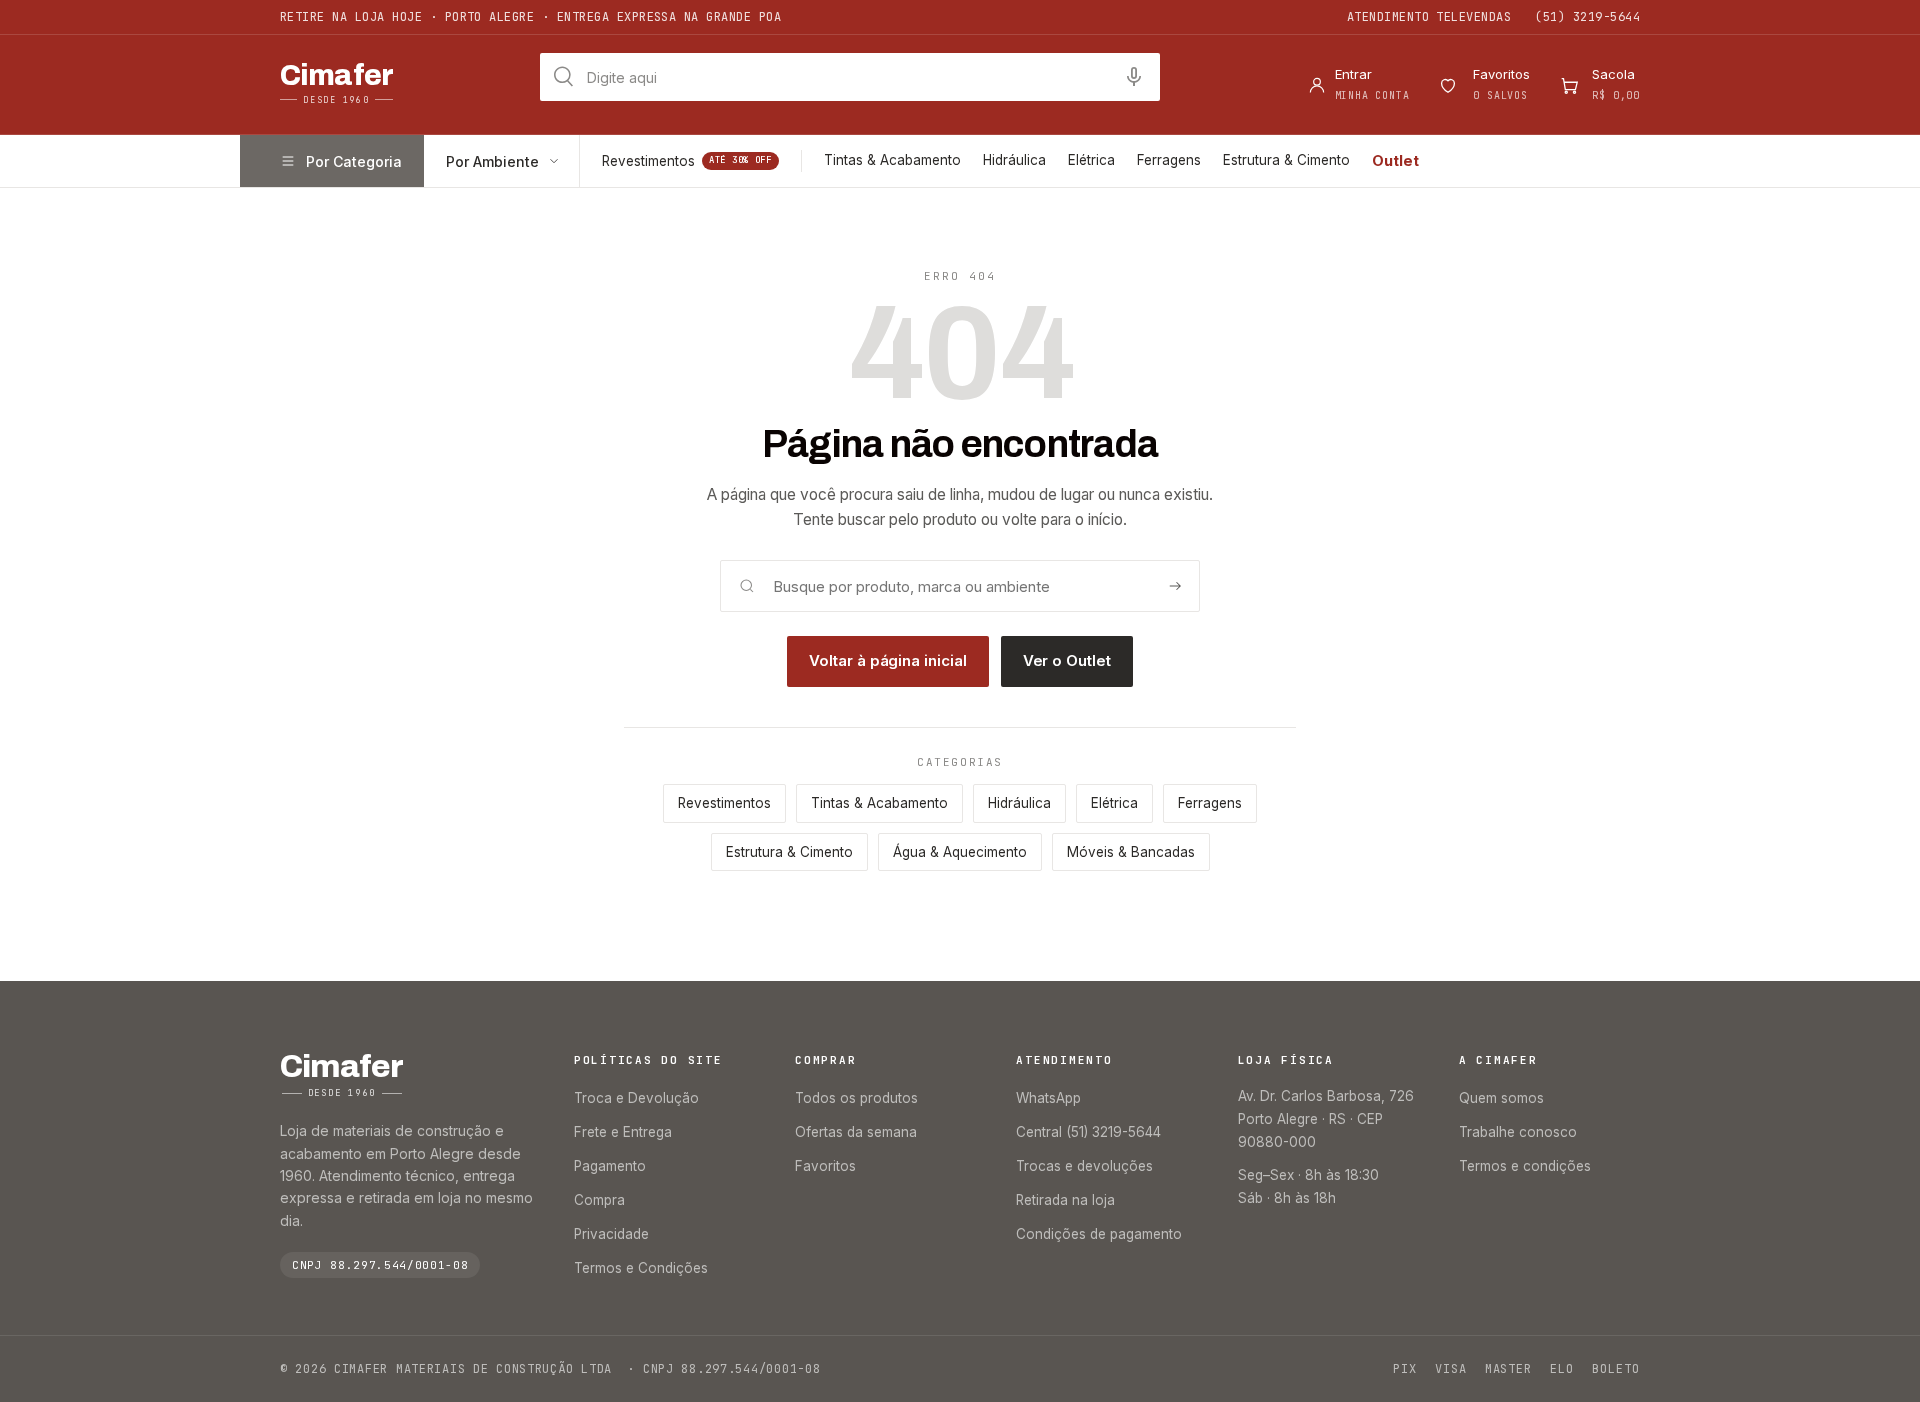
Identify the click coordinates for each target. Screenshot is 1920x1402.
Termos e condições (1525, 1166)
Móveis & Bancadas (1131, 852)
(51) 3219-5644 (1587, 17)
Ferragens (1169, 160)
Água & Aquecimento (960, 852)
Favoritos (825, 1166)
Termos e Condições (641, 1268)
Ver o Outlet (1067, 660)
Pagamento (610, 1166)
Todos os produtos (856, 1098)
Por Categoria (354, 161)
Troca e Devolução (636, 1098)
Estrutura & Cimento (1286, 160)
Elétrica (1091, 160)
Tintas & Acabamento (892, 160)
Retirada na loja (1065, 1200)
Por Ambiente (492, 161)
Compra (599, 1200)
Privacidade (611, 1234)
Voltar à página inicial (887, 660)
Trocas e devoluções (1084, 1166)
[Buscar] (1175, 586)
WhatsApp (1048, 1098)
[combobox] (850, 77)
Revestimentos (687, 161)
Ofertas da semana (856, 1132)
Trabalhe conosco (1518, 1132)
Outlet (1395, 160)
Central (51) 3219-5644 (1088, 1132)
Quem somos (1501, 1098)
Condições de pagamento (1099, 1234)
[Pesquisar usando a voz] (1134, 77)
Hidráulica (1014, 160)
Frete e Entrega (623, 1132)
